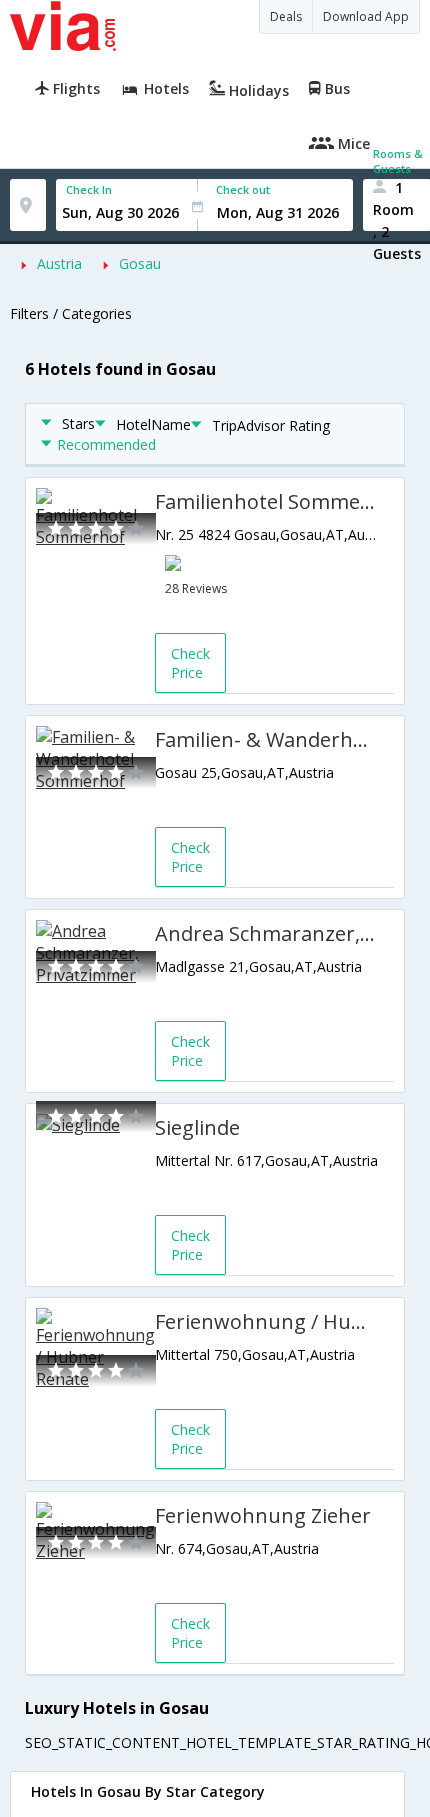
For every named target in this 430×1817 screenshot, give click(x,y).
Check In (89, 189)
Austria (59, 263)
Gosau (140, 263)
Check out (243, 189)
